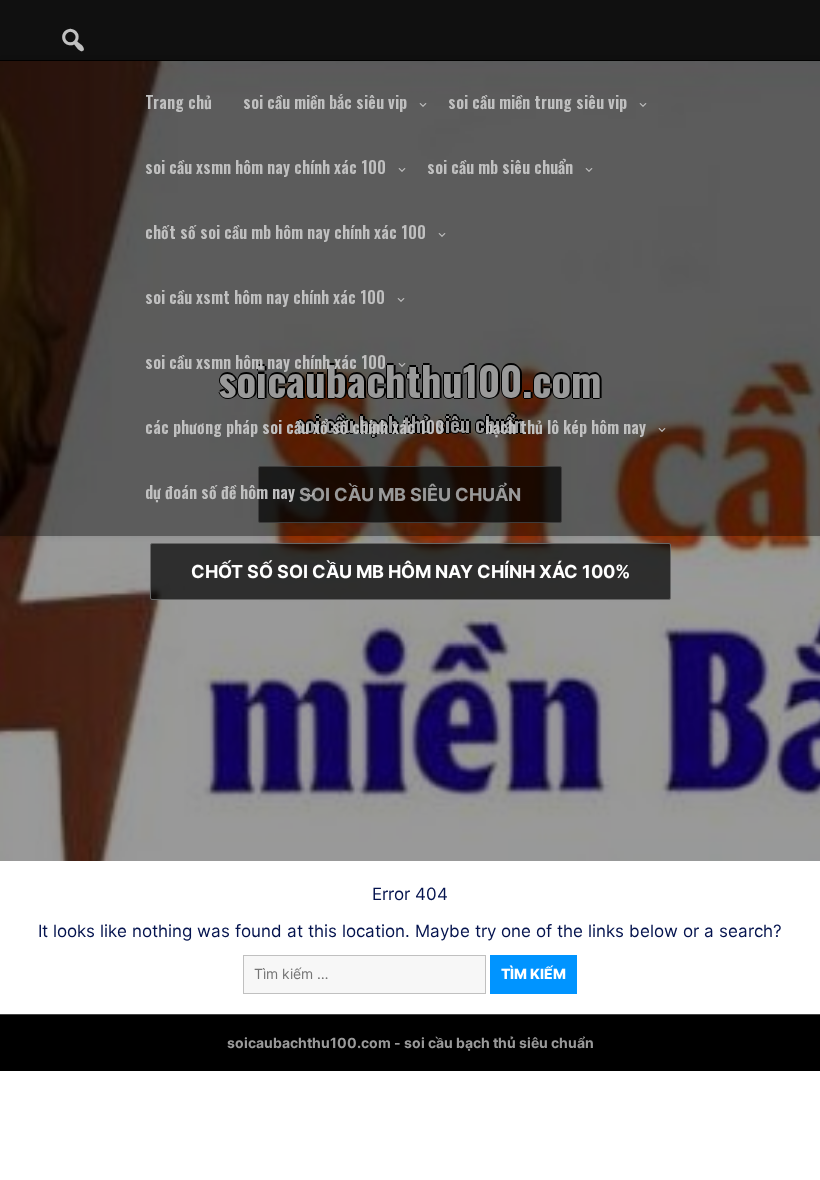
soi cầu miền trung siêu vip (537, 102)
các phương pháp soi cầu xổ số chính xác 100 (294, 427)
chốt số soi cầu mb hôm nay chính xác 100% (410, 571)
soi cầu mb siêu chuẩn (500, 167)
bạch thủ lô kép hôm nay (565, 427)
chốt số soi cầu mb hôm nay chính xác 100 (285, 232)
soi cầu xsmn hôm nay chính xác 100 (265, 167)
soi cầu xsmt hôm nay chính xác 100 (265, 297)
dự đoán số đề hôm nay (220, 492)
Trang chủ (178, 102)
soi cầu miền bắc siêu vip (325, 102)
